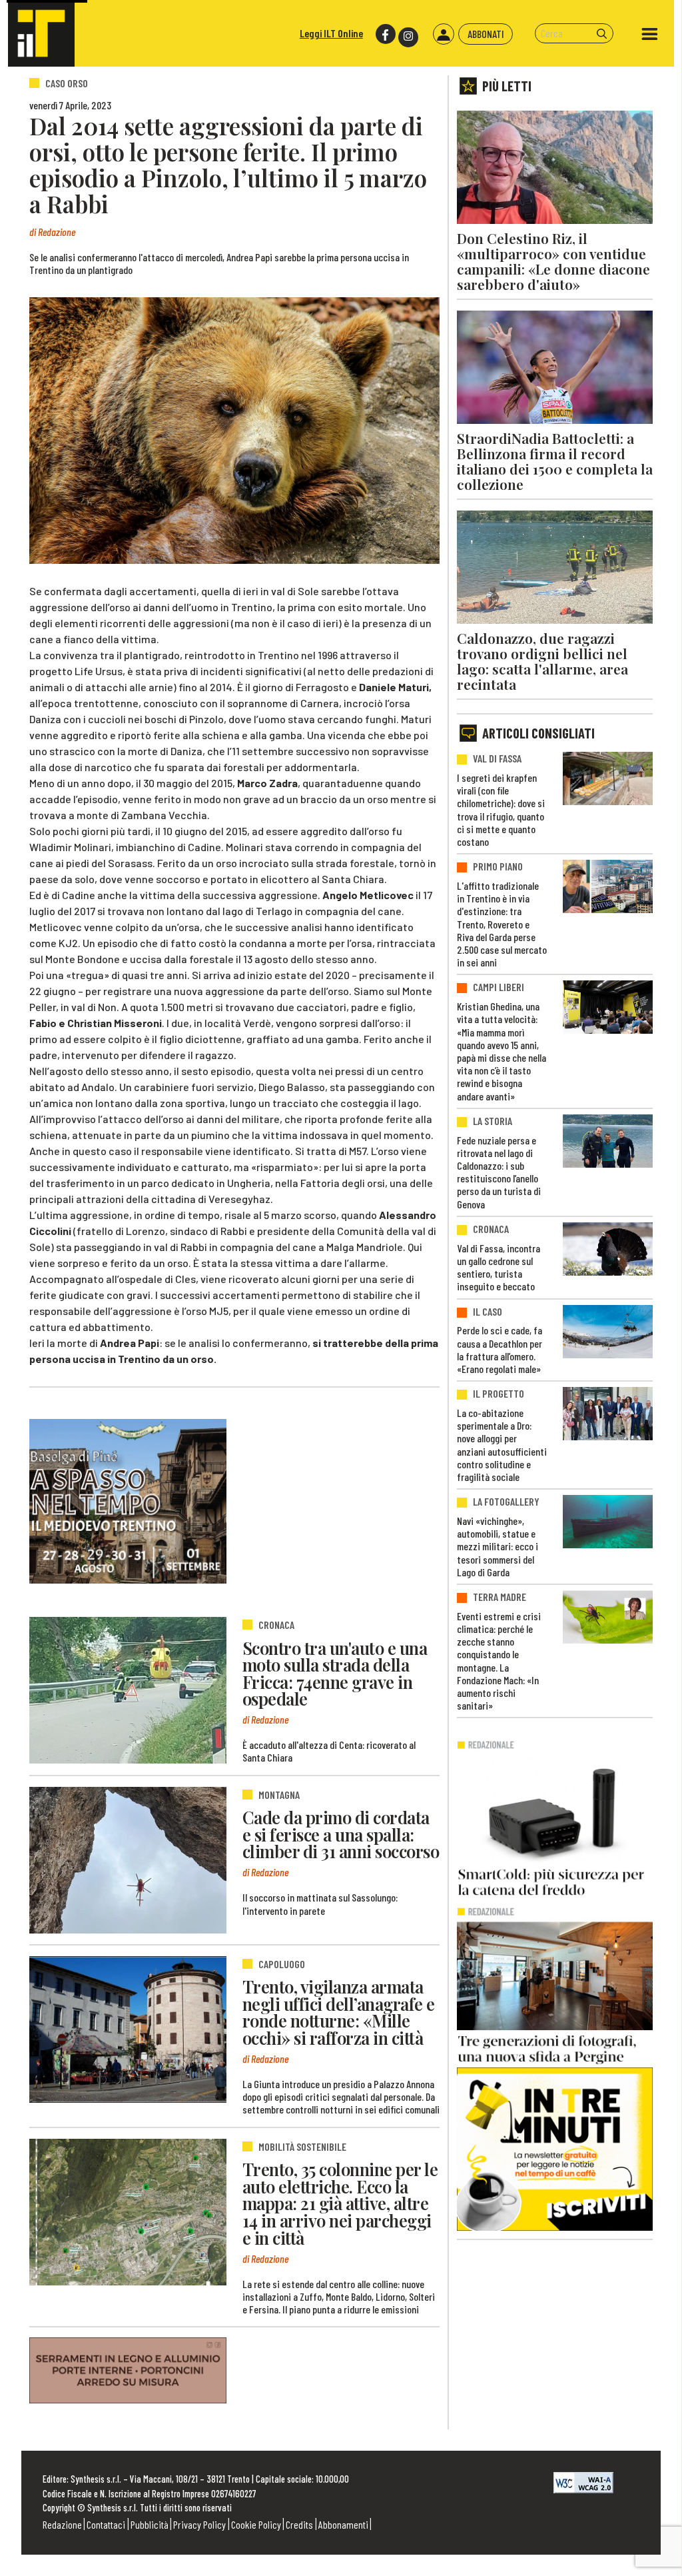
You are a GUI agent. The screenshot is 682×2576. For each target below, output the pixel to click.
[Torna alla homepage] (41, 33)
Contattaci (106, 2524)
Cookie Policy (256, 2524)
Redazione (62, 2524)
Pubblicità (150, 2524)
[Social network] (385, 34)
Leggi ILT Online (331, 33)
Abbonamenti (343, 2524)
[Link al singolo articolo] (128, 1690)
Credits (299, 2524)
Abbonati (486, 34)
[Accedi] (444, 34)
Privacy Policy (199, 2524)
